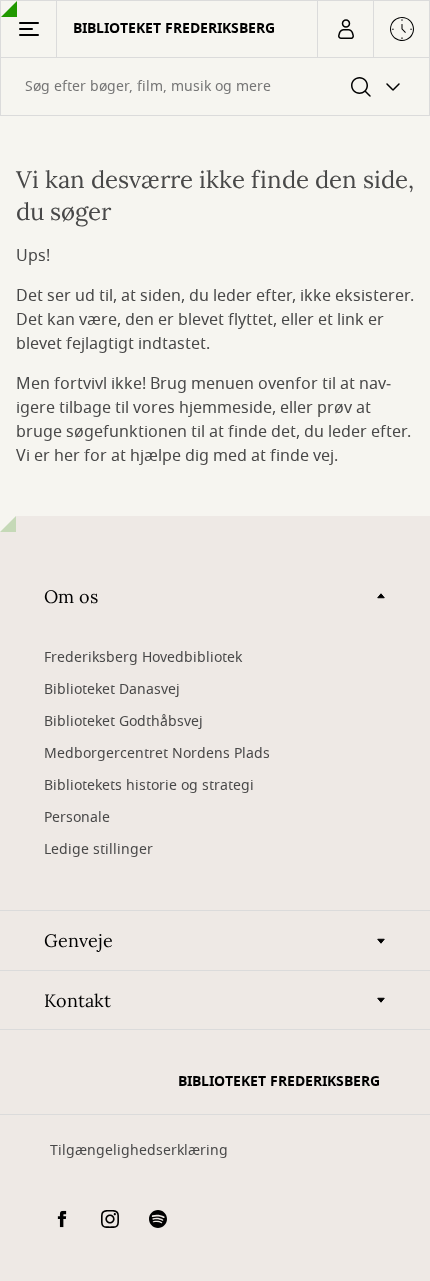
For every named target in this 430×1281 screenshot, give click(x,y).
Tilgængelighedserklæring (139, 1150)
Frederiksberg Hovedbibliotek (143, 657)
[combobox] (215, 86)
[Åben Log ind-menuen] (345, 29)
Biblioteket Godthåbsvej (123, 721)
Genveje (78, 940)
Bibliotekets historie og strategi (149, 785)
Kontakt (77, 1000)
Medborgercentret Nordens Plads (157, 753)
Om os (71, 596)
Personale (77, 817)
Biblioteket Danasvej (112, 689)
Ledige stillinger (98, 849)
